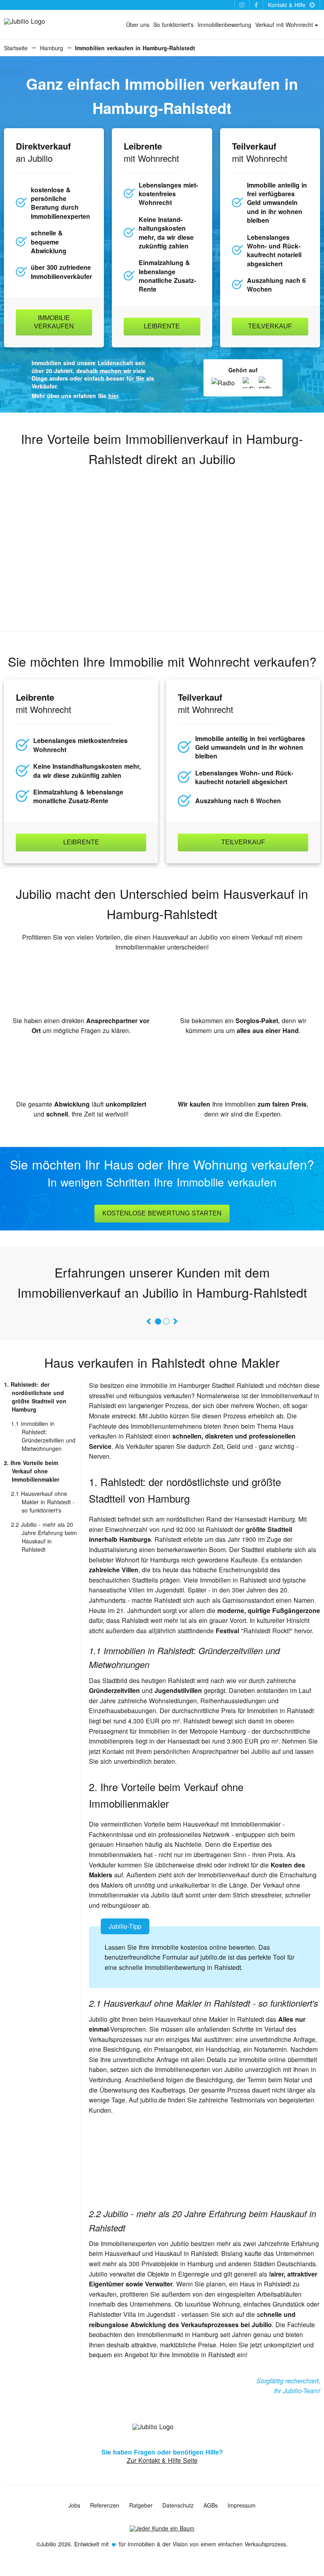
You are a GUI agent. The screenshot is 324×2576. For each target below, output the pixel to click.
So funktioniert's (173, 25)
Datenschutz (178, 2505)
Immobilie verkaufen (54, 322)
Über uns (138, 25)
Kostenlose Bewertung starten (162, 1213)
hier (113, 396)
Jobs (74, 2505)
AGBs (211, 2505)
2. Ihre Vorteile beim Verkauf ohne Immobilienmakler (32, 1471)
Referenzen (105, 2505)
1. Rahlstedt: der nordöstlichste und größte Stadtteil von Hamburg (35, 1397)
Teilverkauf (270, 326)
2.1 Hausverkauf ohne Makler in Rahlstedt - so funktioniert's (43, 1502)
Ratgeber (141, 2505)
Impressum (242, 2505)
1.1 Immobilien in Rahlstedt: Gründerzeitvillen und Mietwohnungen (43, 1436)
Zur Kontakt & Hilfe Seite (162, 2460)
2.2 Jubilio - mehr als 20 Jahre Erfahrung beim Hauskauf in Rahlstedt (44, 1537)
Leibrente (162, 326)
